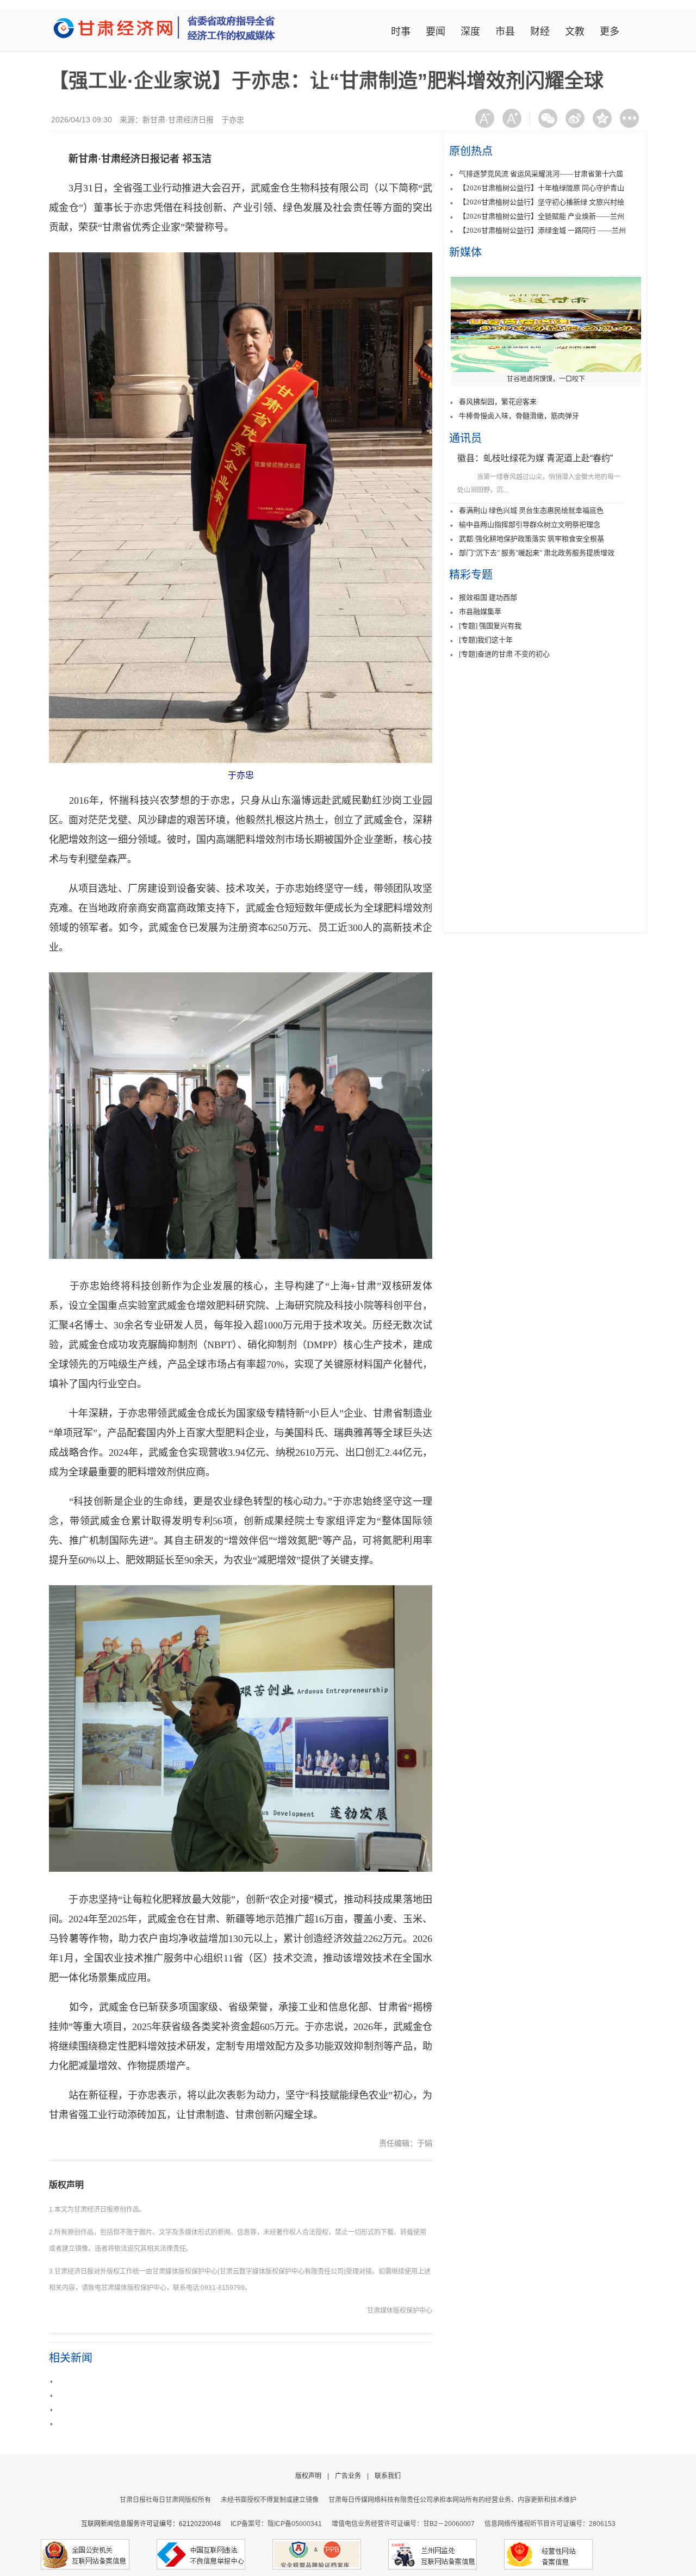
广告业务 (348, 2476)
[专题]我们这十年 (486, 640)
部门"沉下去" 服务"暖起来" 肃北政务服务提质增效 (537, 553)
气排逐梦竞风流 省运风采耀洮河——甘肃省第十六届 (541, 174)
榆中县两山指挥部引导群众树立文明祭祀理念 (530, 524)
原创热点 (471, 151)
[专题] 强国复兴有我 (490, 626)
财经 (540, 32)
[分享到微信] (548, 118)
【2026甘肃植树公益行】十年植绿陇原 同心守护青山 (542, 188)
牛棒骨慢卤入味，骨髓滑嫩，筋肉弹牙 (519, 416)
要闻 (436, 32)
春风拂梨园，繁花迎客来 (498, 402)
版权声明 (66, 2185)
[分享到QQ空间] (602, 118)
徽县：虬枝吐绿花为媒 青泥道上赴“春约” (535, 458)
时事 (401, 32)
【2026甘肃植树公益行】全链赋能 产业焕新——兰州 (542, 216)
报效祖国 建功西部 (488, 597)
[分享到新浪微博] (575, 118)
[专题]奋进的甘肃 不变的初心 (504, 654)
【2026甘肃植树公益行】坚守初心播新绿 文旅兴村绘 (542, 202)
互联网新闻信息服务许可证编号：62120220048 (156, 2524)
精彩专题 (471, 575)
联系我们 (388, 2476)
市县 (505, 32)
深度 (470, 32)
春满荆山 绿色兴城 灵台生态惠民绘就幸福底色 (531, 510)
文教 (575, 32)
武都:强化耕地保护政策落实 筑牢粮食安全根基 (532, 539)
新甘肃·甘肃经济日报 (178, 120)
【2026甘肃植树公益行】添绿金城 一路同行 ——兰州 (542, 230)
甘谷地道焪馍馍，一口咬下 (546, 379)
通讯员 (465, 438)
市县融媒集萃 (480, 612)
